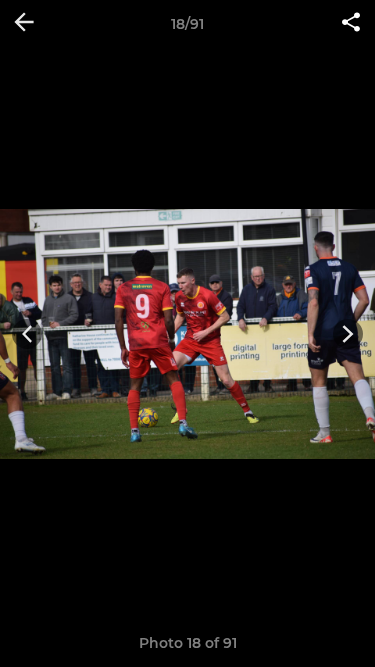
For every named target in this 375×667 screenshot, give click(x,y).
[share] (351, 24)
